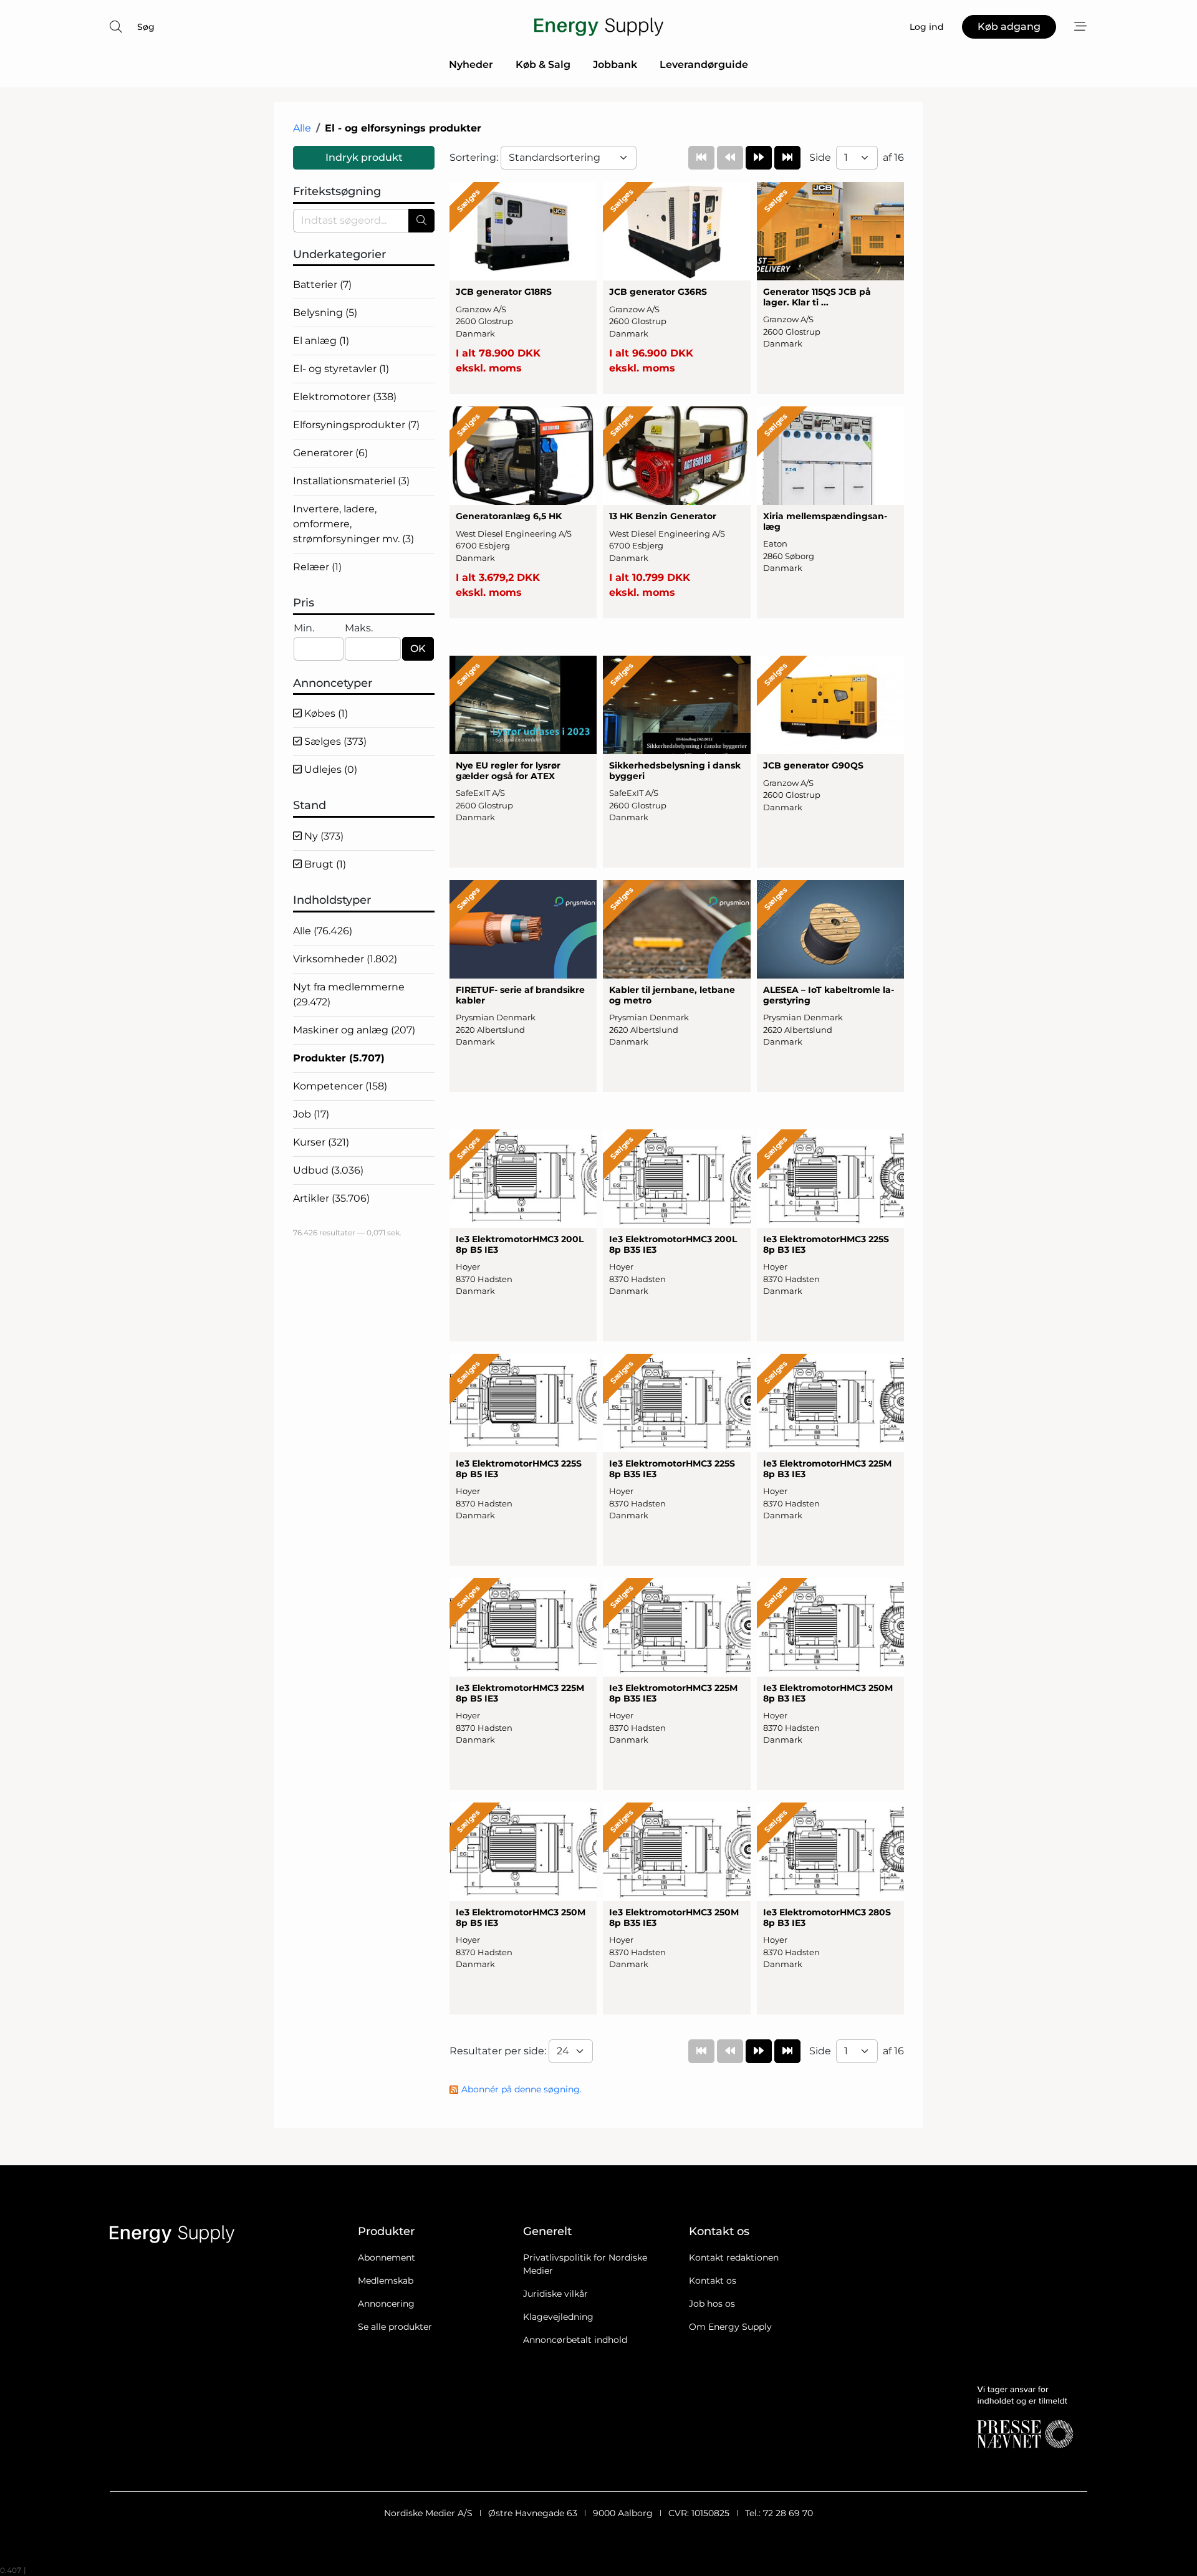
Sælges (334, 741)
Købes (325, 713)
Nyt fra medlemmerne (349, 994)
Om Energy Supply (730, 2327)
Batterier (322, 285)
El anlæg (321, 341)
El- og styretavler (341, 369)
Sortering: (475, 157)
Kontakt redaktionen (734, 2258)
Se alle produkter (395, 2327)
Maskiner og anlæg (354, 1030)
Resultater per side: (499, 2051)
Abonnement (387, 2258)
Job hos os (712, 2304)
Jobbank (615, 65)
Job (311, 1114)
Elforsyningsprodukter (356, 425)
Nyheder (471, 65)
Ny (323, 836)
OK (418, 649)
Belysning (325, 313)
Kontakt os (713, 2281)
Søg (146, 27)
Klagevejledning (558, 2317)
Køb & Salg (543, 65)
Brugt (324, 864)
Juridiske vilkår (555, 2294)
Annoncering (386, 2304)
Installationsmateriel (351, 481)
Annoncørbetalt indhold (575, 2340)
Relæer (317, 567)
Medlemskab (386, 2281)
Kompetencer (340, 1086)
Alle (302, 128)
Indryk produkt (364, 157)
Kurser (321, 1142)
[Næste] (759, 158)
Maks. (359, 628)
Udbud (328, 1170)
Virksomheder (345, 959)
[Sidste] (787, 158)
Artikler (331, 1198)
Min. (304, 628)
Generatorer (330, 453)
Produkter (339, 1058)
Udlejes (329, 769)
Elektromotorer (345, 397)
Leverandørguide (704, 65)
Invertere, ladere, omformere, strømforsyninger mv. (353, 524)
